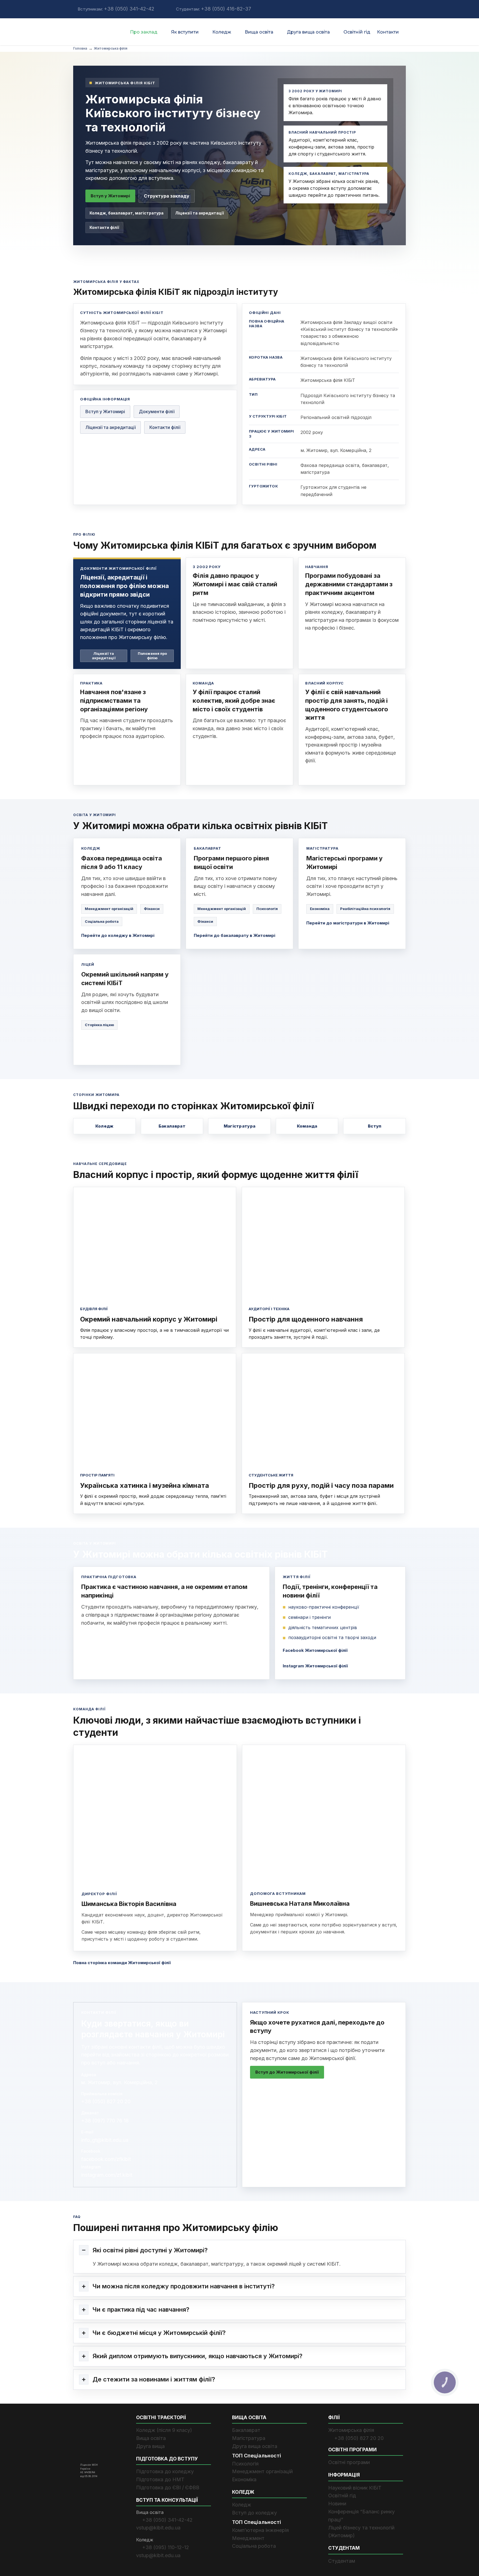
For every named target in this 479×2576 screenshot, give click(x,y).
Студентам (342, 2561)
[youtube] (382, 9)
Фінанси (152, 909)
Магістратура (240, 1126)
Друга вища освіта (308, 32)
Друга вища (150, 2446)
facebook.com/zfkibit (106, 2159)
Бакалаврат (172, 1126)
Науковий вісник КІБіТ (355, 2487)
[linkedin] (371, 9)
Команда (307, 1126)
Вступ (375, 1126)
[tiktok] (404, 9)
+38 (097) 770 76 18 (105, 2121)
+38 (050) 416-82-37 (226, 9)
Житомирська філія (351, 2430)
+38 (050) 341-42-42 (129, 9)
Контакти (388, 32)
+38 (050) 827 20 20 (106, 2101)
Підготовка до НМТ (160, 2479)
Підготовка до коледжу (165, 2471)
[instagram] (393, 9)
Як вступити (185, 32)
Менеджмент (248, 2538)
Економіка (320, 909)
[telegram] (161, 9)
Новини (337, 2504)
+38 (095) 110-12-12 (166, 2547)
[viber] (169, 9)
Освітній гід (357, 32)
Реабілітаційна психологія (365, 909)
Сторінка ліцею (99, 1025)
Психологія (267, 909)
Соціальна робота (102, 921)
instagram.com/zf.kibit (107, 2175)
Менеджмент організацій (109, 909)
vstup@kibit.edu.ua (158, 2528)
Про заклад (144, 32)
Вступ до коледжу (254, 2513)
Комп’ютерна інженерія (260, 2530)
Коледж (222, 32)
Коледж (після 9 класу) (164, 2430)
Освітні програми (349, 2462)
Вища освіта (259, 32)
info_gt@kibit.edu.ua (105, 2140)
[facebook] (360, 9)
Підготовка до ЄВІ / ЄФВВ (168, 2487)
